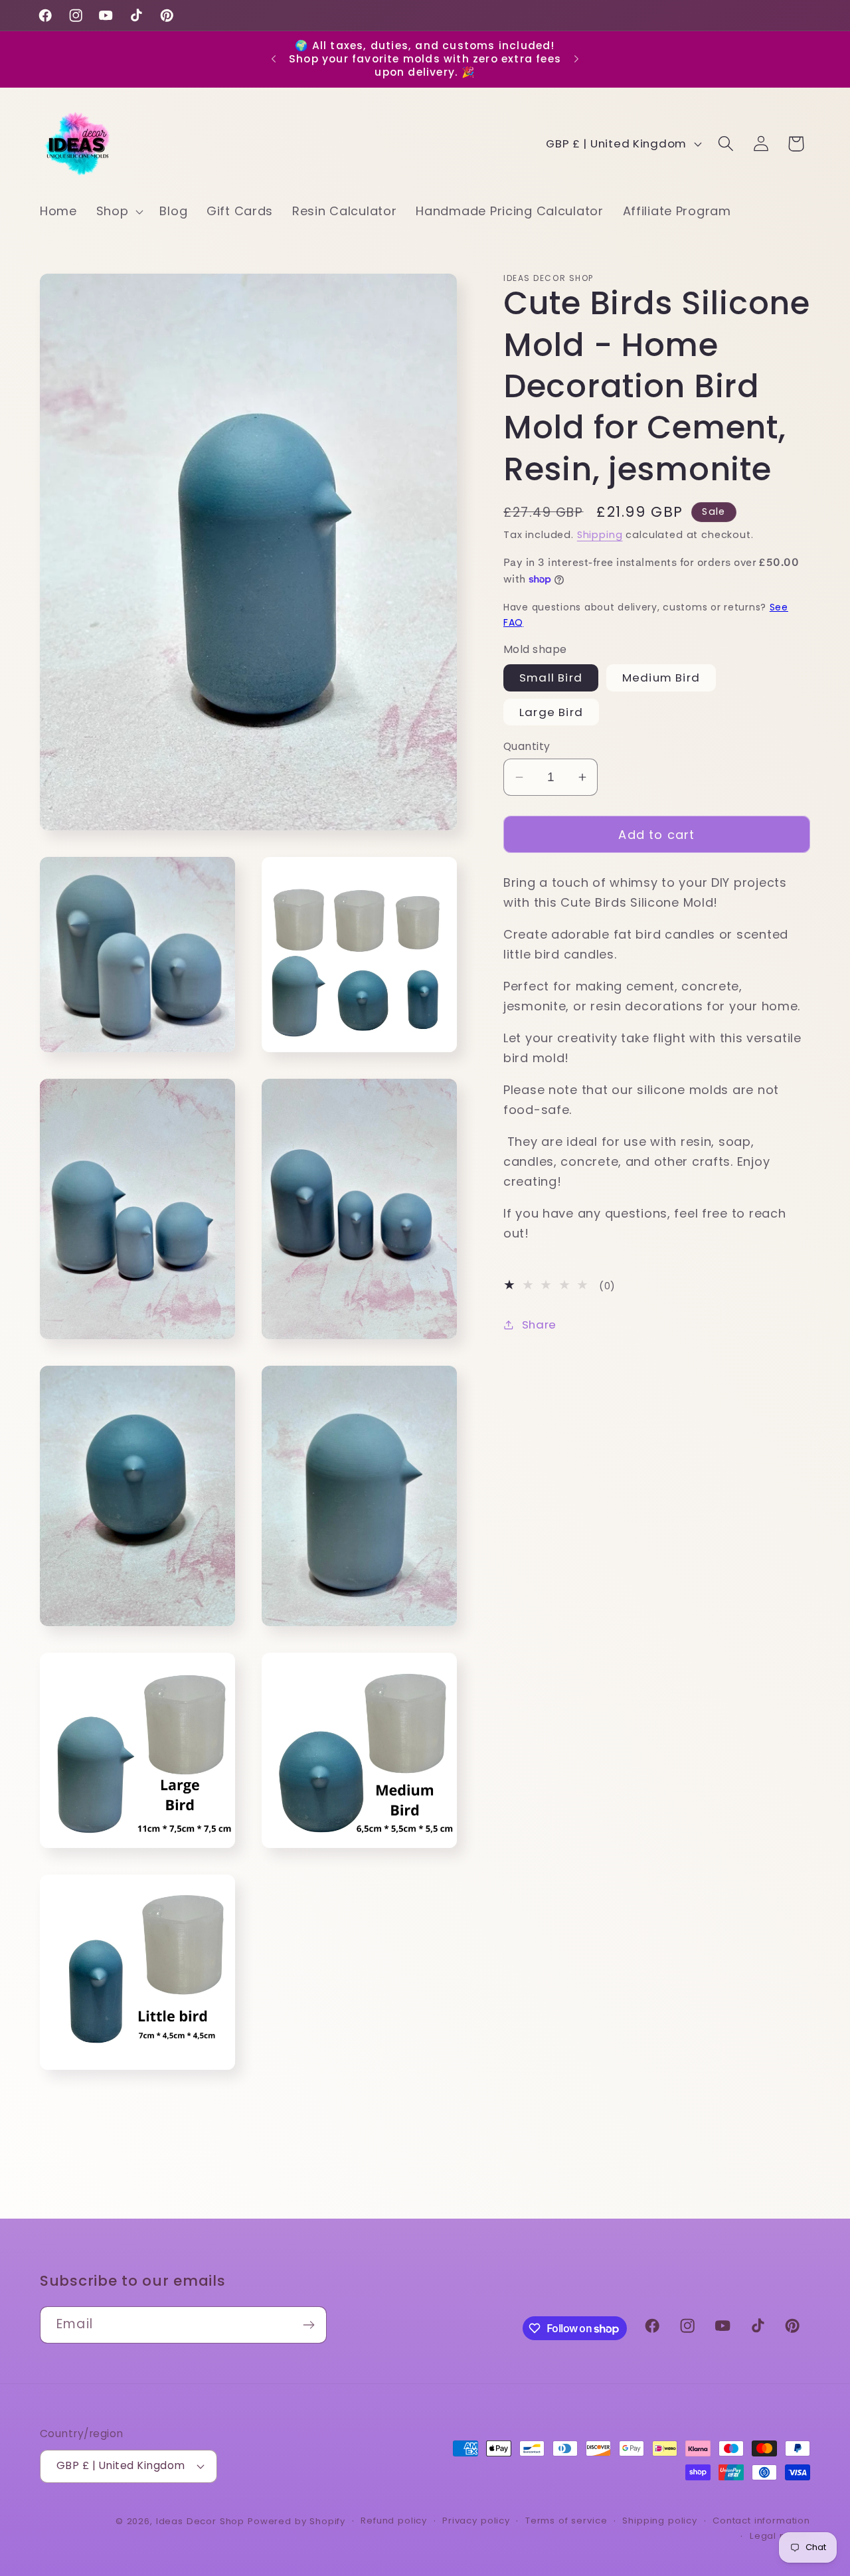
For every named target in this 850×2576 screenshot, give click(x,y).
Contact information (761, 2521)
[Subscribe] (308, 2325)
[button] (118, 212)
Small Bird (551, 678)
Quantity (527, 746)
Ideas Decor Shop (200, 2521)
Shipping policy (660, 2521)
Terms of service (566, 2521)
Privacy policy (476, 2521)
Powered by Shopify (297, 2521)
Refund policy (394, 2521)
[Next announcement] (576, 59)
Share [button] (539, 1325)
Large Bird (551, 712)
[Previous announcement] (274, 59)
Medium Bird (661, 678)
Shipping (600, 535)
